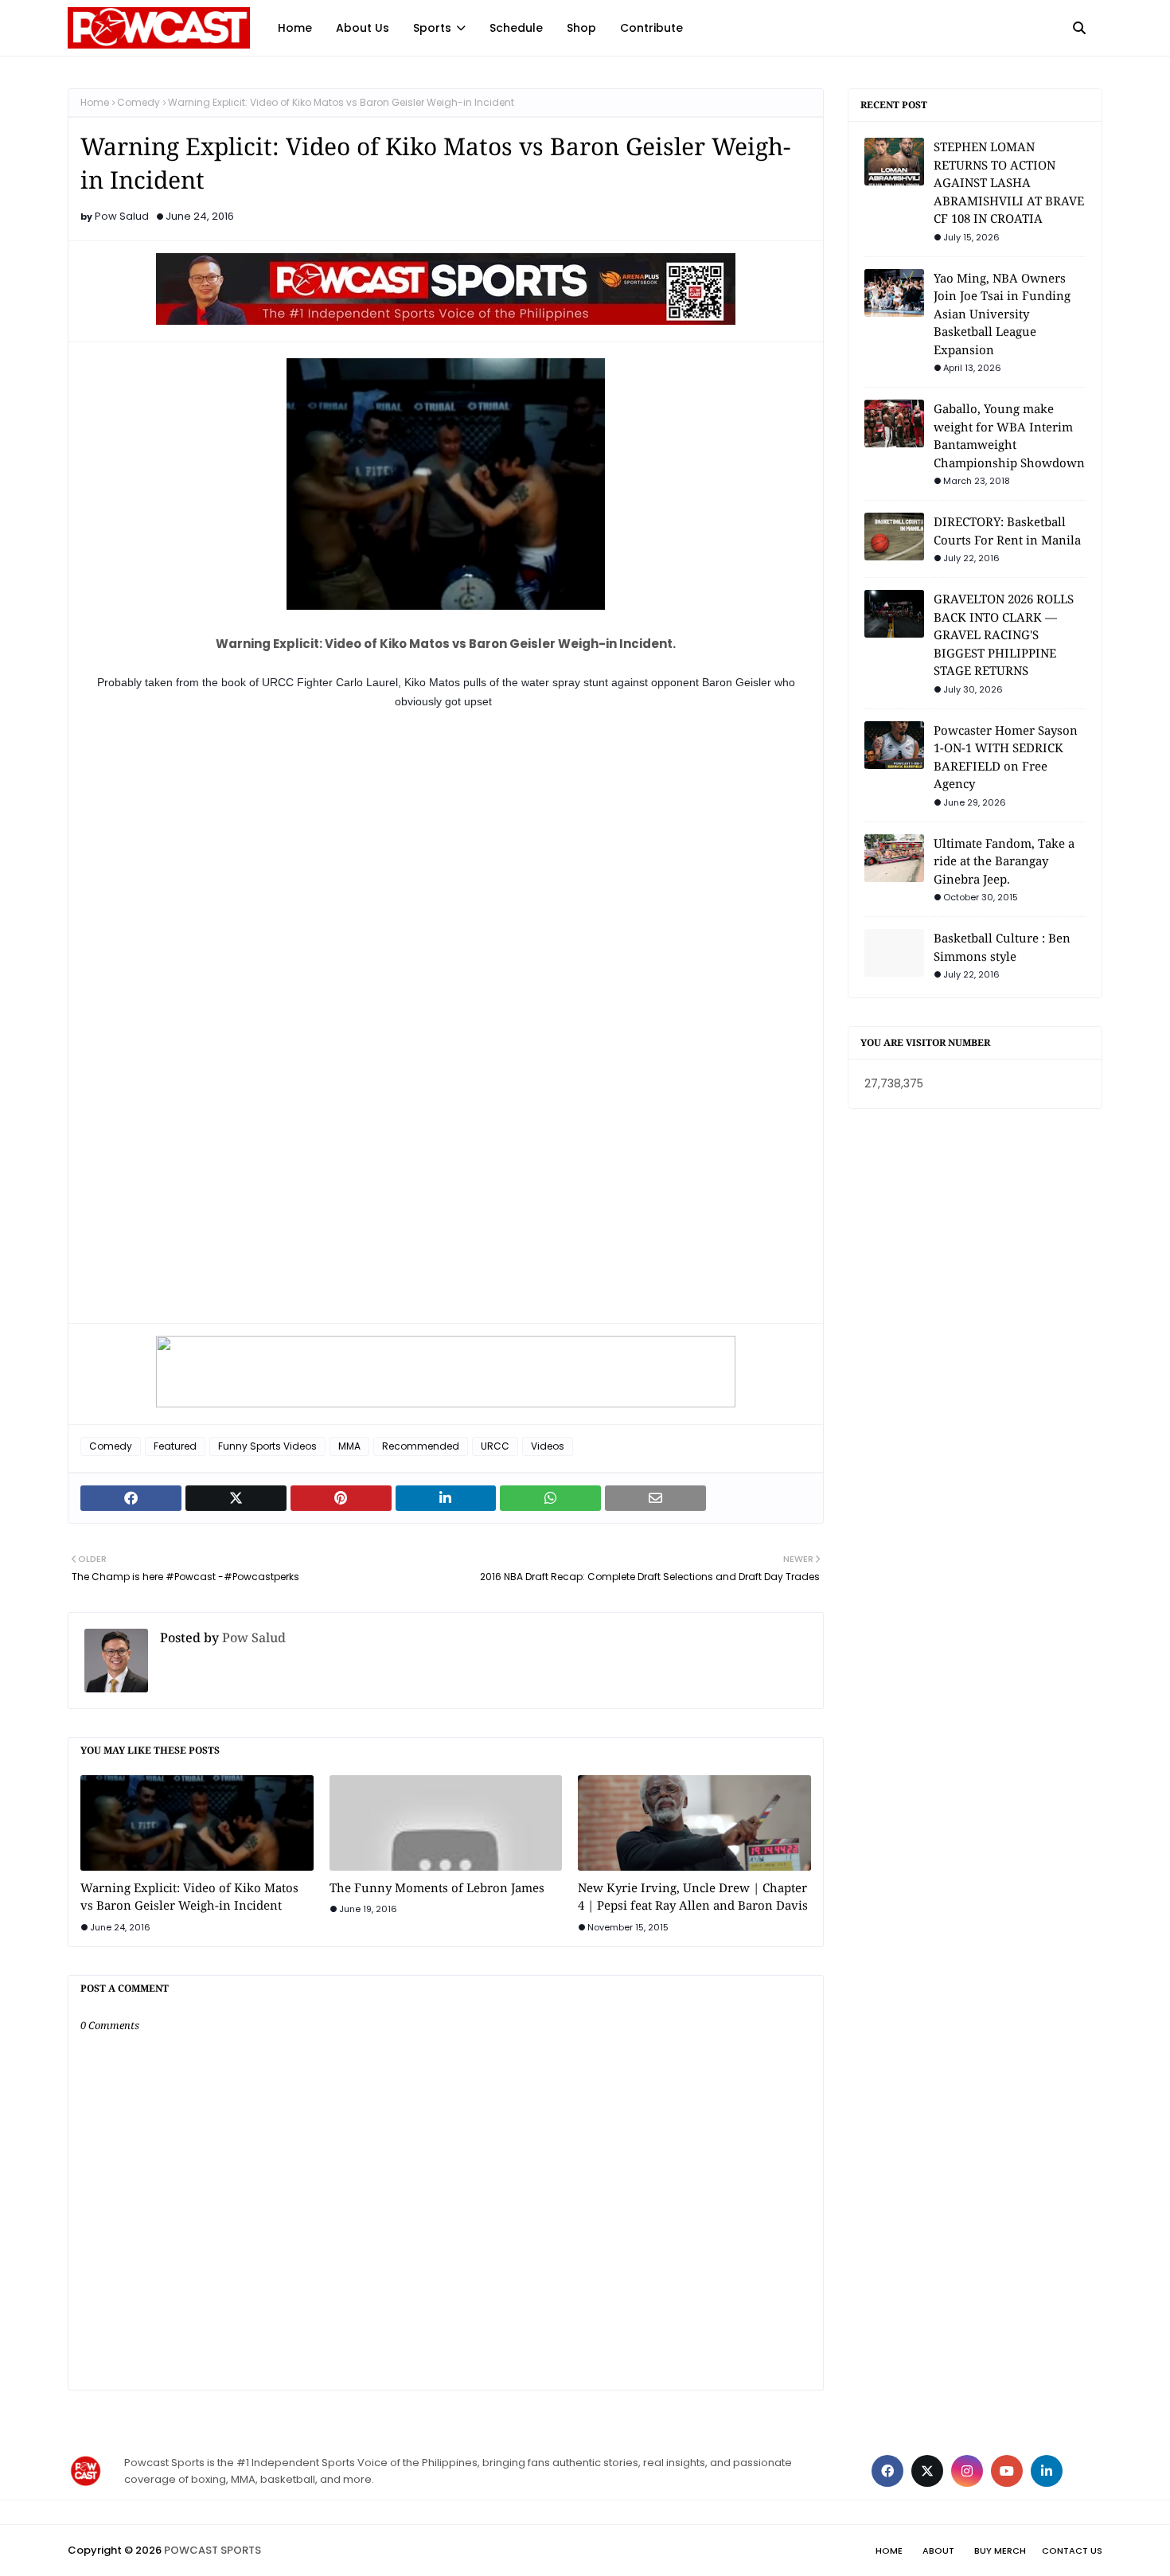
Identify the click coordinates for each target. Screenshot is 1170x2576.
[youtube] (1007, 2471)
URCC (495, 1446)
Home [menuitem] (295, 28)
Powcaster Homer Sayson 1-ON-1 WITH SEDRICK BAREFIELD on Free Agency (1006, 757)
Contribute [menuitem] (651, 28)
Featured (175, 1446)
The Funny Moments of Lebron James (437, 1887)
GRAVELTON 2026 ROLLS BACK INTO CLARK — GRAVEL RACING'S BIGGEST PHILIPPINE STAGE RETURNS (1004, 634)
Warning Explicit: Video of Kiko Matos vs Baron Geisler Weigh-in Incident (189, 1897)
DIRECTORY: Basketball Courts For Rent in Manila (1007, 531)
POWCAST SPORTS (213, 2550)
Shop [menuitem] (581, 28)
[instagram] (967, 2471)
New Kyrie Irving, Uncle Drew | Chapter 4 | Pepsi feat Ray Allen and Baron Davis (693, 1897)
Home (95, 102)
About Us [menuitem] (363, 28)
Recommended (421, 1446)
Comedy (138, 102)
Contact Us (1072, 2551)
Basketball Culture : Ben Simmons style (1002, 947)
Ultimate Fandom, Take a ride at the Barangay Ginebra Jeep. (1004, 861)
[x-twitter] (927, 2471)
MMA (349, 1446)
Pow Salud (122, 216)
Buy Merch (1000, 2551)
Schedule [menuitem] (516, 28)
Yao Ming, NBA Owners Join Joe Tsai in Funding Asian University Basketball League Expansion (1002, 314)
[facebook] (887, 2471)
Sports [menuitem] (432, 28)
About (938, 2551)
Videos (548, 1446)
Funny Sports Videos (267, 1446)
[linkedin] (1047, 2471)
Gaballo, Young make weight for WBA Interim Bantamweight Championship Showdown (1009, 435)
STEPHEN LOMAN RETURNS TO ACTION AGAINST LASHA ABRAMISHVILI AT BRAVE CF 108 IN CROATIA (1009, 182)
